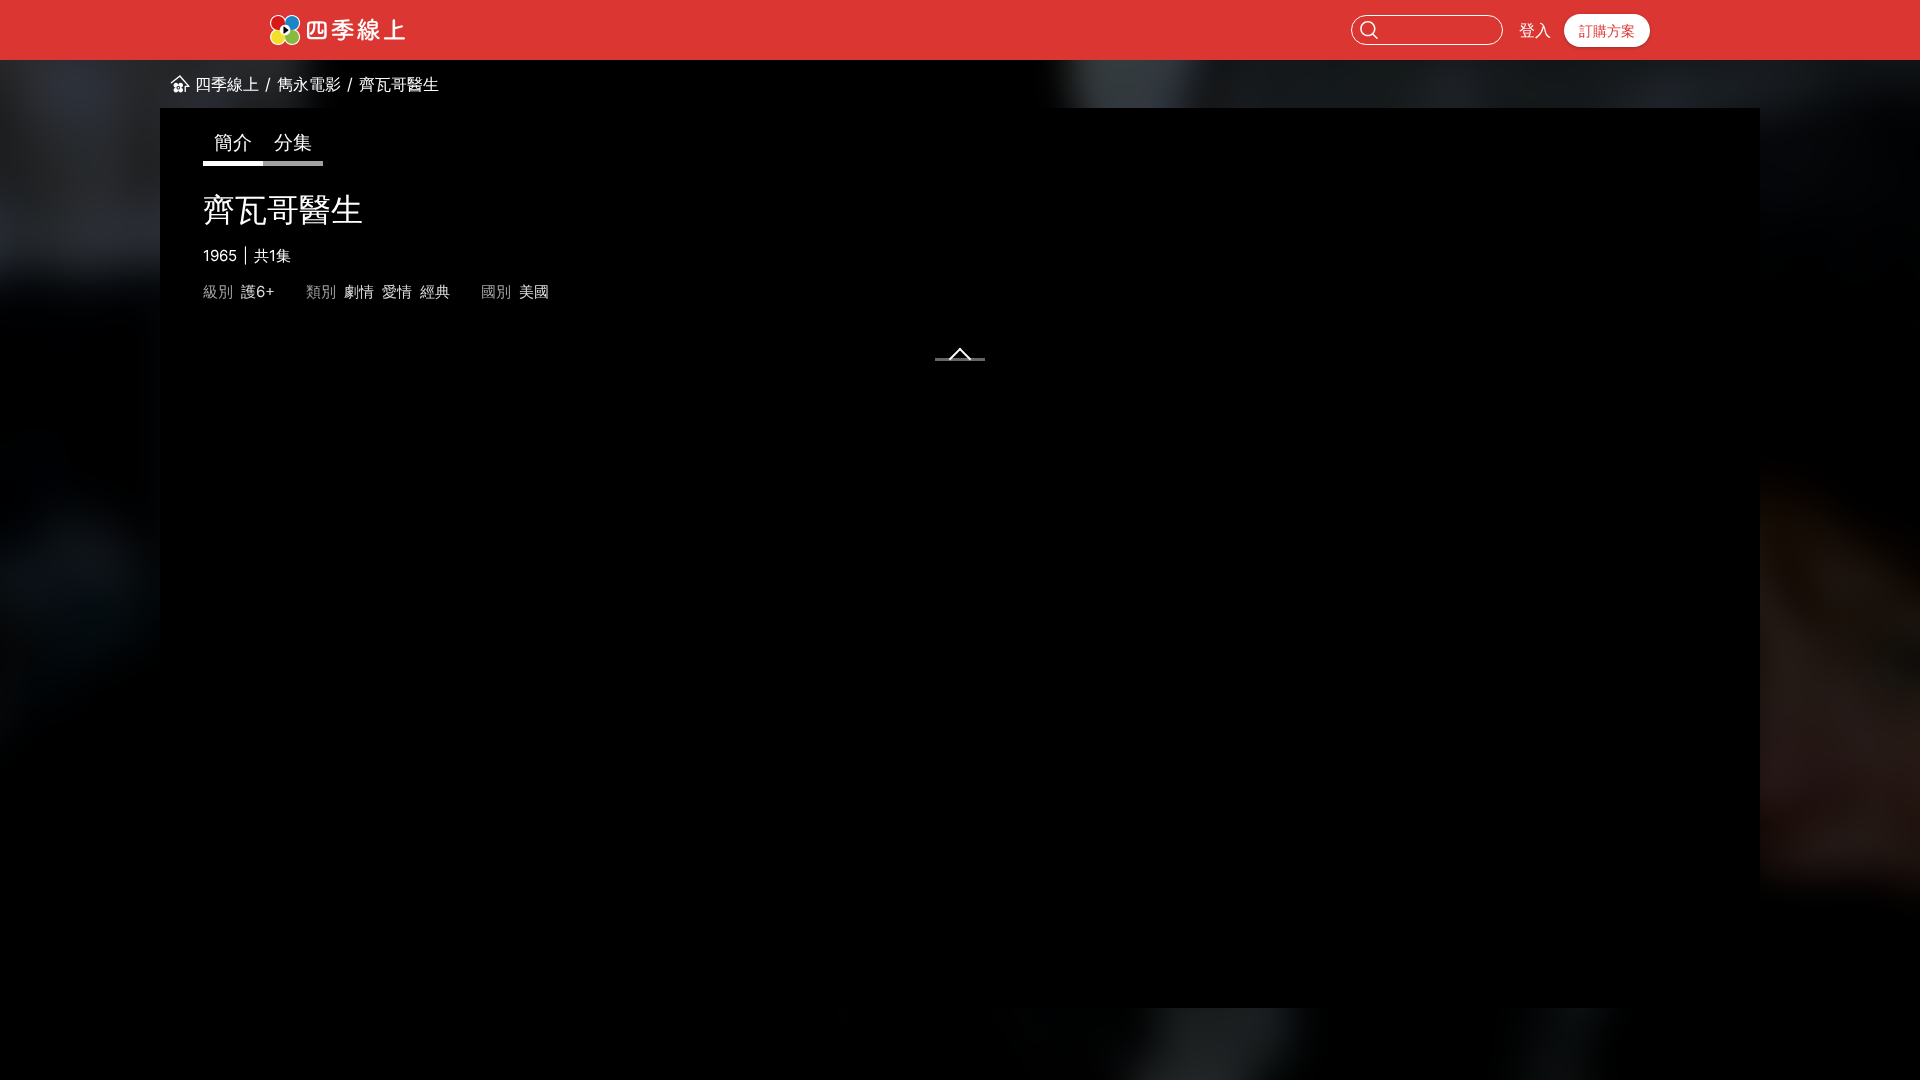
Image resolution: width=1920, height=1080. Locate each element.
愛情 (397, 291)
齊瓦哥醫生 (399, 84)
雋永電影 (309, 84)
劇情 (359, 291)
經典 (435, 291)
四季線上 (227, 84)
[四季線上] (337, 30)
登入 (1535, 30)
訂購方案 (1607, 30)
